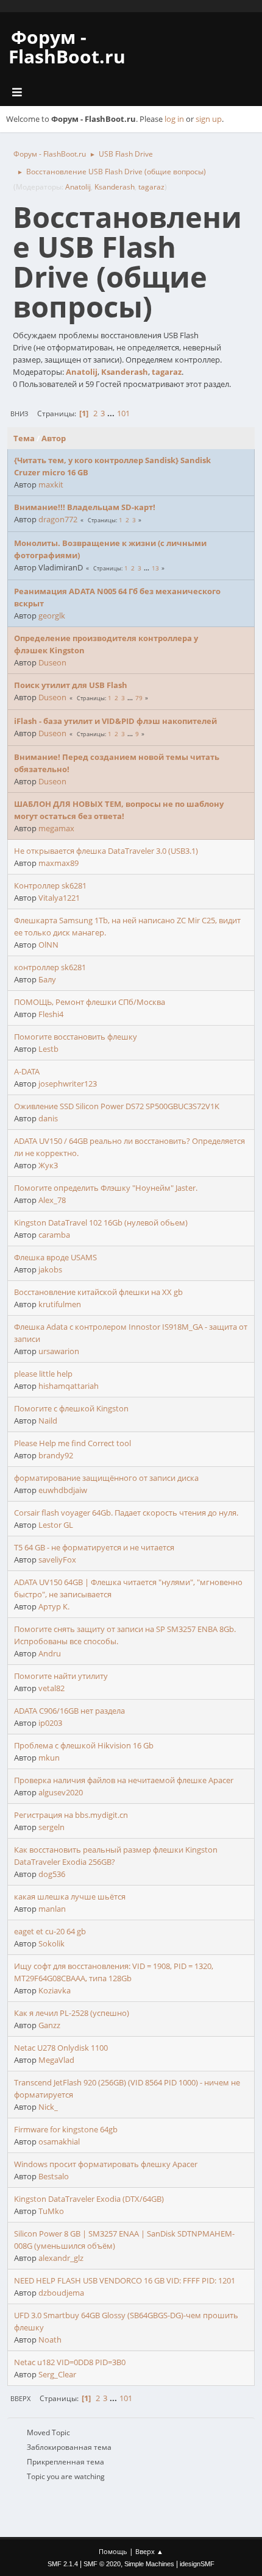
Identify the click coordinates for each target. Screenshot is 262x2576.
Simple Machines (149, 2564)
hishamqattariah (69, 1386)
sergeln (51, 1827)
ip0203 (50, 1723)
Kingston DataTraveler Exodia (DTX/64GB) (89, 2199)
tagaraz (151, 187)
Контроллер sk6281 (50, 885)
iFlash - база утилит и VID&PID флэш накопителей (115, 721)
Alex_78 (52, 1200)
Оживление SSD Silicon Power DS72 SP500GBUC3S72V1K (117, 1106)
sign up (209, 119)
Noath (50, 2340)
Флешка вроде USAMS (55, 1257)
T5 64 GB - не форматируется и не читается (94, 1547)
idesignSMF (197, 2564)
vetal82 (51, 1688)
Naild (48, 1421)
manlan (52, 1909)
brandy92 (56, 1455)
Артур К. (54, 1606)
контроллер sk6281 (50, 967)
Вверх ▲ (149, 2551)
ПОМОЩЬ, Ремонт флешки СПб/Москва (90, 1002)
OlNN (48, 945)
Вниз (19, 413)
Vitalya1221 (59, 898)
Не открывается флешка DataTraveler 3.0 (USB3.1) (106, 851)
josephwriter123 (68, 1084)
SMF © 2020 (102, 2564)
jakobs (50, 1269)
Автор (54, 438)
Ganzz (49, 2025)
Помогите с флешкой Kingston (71, 1408)
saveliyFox (57, 1559)
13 (155, 568)
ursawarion (59, 1351)
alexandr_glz (61, 2258)
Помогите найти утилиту (61, 1676)
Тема (24, 438)
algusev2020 (61, 1792)
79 (139, 698)
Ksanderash (115, 187)
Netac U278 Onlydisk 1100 (61, 2048)
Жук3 (48, 1165)
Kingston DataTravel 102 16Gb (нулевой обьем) (101, 1222)
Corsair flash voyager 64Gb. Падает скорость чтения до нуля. (126, 1513)
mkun (49, 1758)
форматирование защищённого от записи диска (106, 1478)
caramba (54, 1235)
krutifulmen (60, 1304)
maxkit (51, 484)
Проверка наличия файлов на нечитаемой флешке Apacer (124, 1780)
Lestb (48, 1049)
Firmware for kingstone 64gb (66, 2129)
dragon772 (58, 519)
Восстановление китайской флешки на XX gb (98, 1292)
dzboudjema (61, 2293)
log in (174, 119)
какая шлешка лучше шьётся (70, 1897)
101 (123, 413)
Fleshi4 (51, 1014)
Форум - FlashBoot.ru (67, 47)
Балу (47, 979)
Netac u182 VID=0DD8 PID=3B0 (70, 2362)
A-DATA (27, 1071)
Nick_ (48, 2107)
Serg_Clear (57, 2374)
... (112, 413)
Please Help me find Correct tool (73, 1443)
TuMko (51, 2211)
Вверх (20, 2398)
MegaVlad (56, 2060)
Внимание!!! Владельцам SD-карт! (85, 507)
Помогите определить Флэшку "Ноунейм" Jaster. (106, 1188)
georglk (52, 616)
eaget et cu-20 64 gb (50, 1931)
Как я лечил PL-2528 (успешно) (72, 2013)
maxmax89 (58, 863)
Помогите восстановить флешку (76, 1037)
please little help (43, 1374)
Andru (50, 1653)
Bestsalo (54, 2176)
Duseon (52, 662)
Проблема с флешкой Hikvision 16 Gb (84, 1745)
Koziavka (55, 1990)
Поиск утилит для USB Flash (71, 685)
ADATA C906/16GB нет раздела (69, 1711)
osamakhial (59, 2141)
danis (48, 1118)
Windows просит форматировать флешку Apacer (106, 2164)
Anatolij (78, 187)
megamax (56, 828)
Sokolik (51, 1943)
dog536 (52, 1874)
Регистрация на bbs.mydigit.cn (71, 1815)
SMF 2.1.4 (63, 2564)
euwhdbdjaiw (63, 1490)
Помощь (113, 2551)
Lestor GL (56, 1525)
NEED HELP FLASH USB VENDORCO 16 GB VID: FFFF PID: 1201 (125, 2280)
